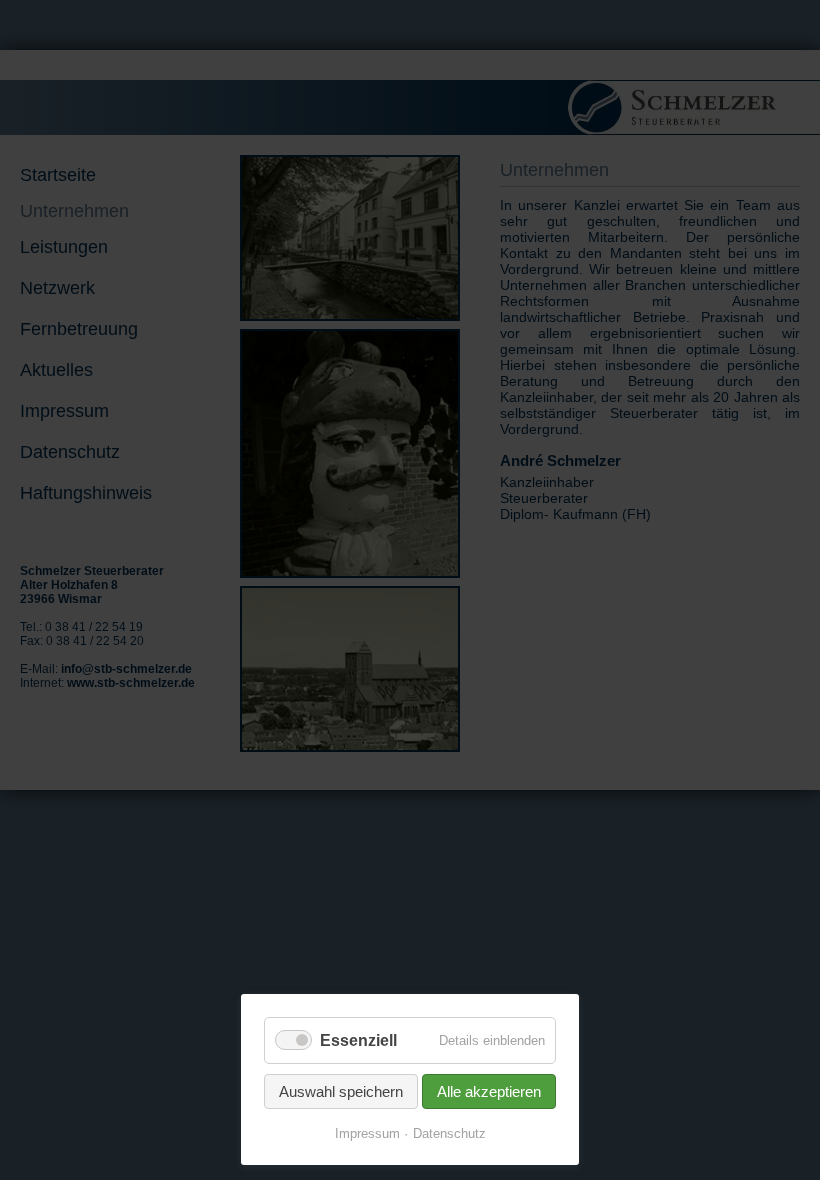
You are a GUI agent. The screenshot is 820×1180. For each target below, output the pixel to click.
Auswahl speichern (341, 1091)
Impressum (367, 1133)
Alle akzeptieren (489, 1091)
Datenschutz (449, 1133)
